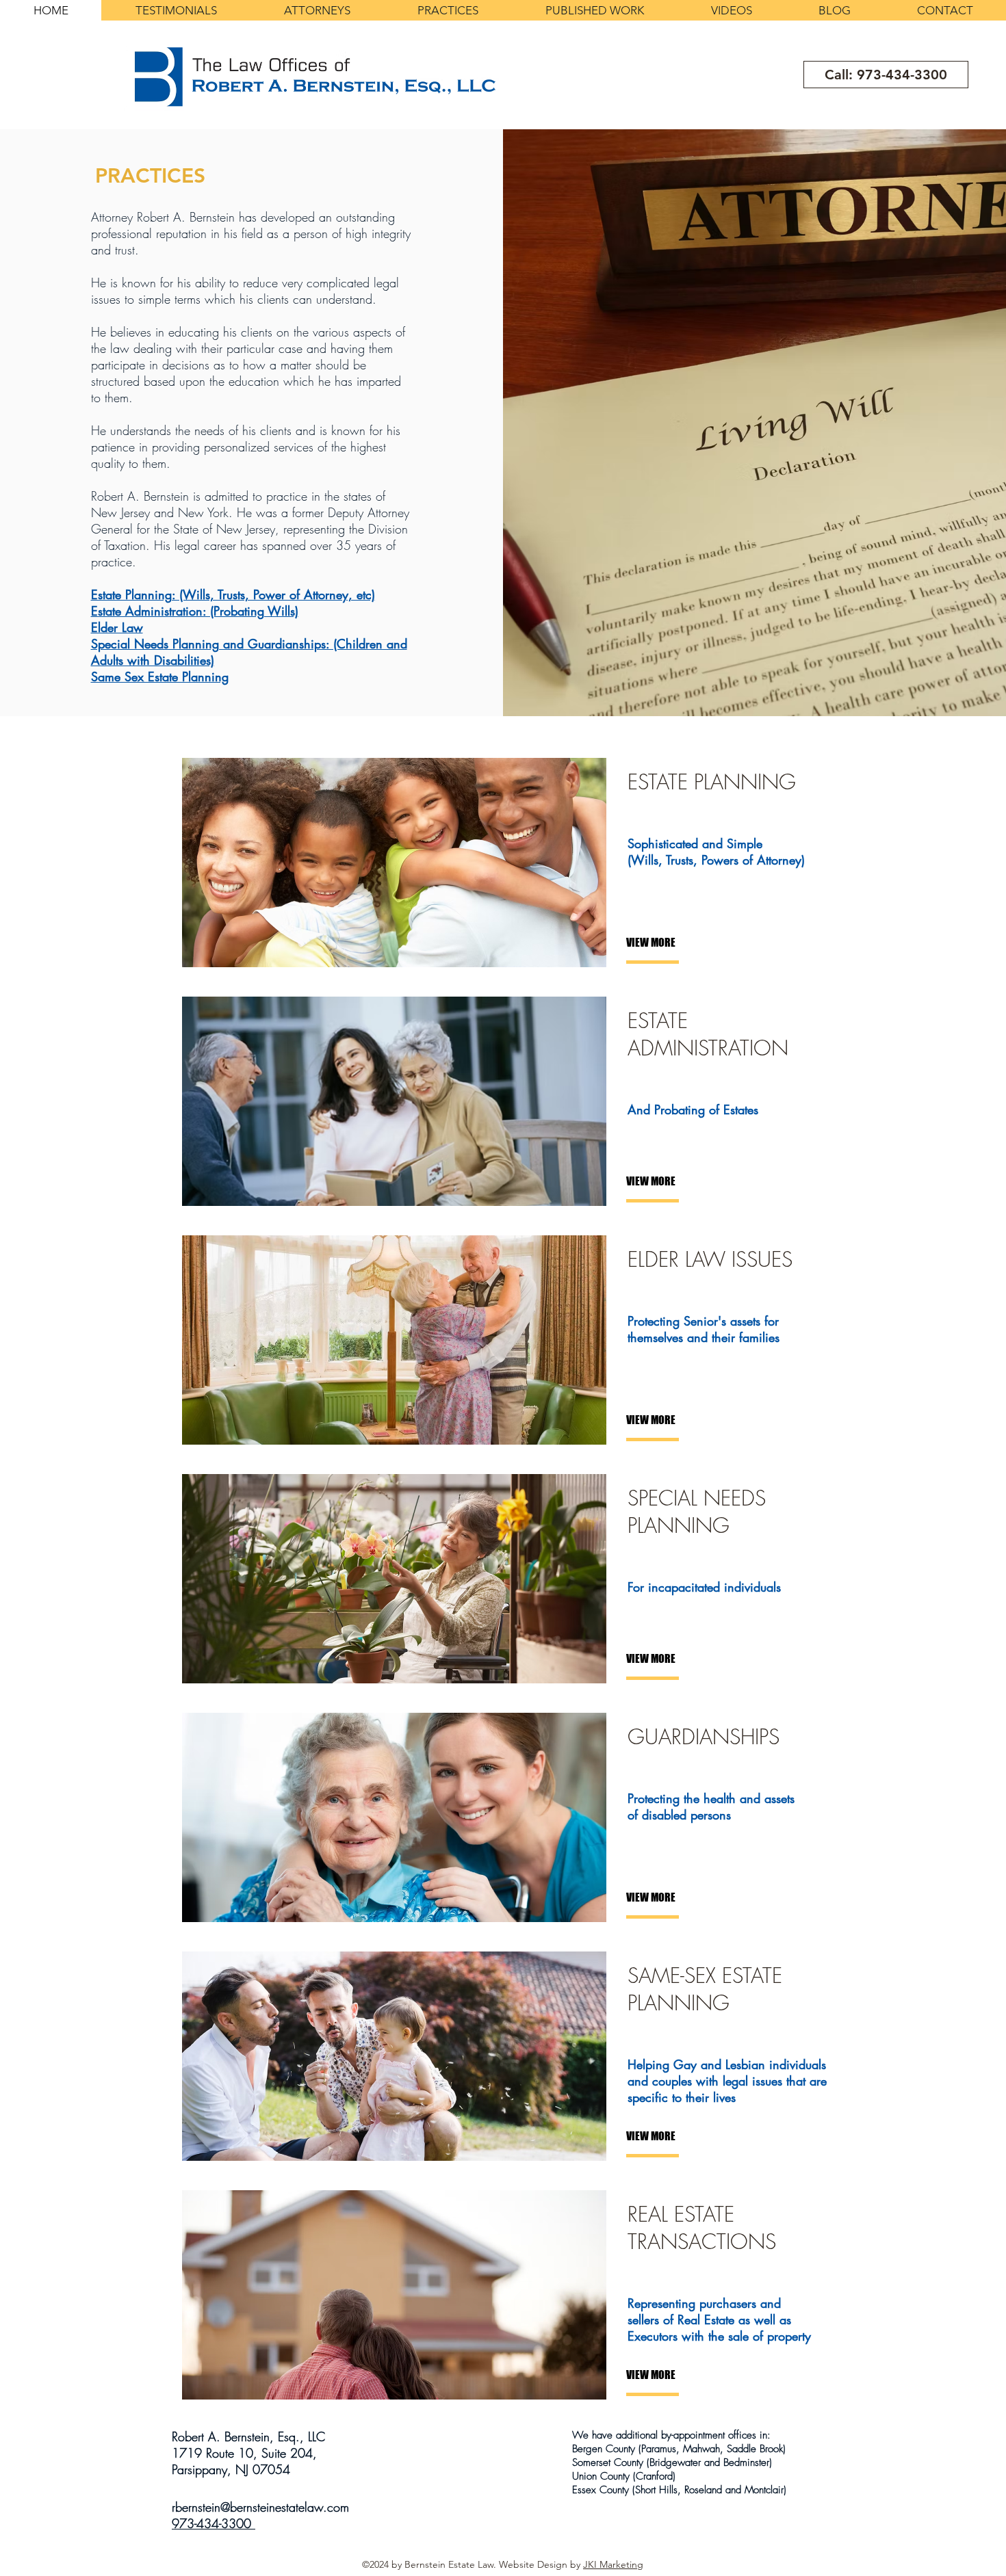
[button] (671, 943)
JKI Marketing (613, 2564)
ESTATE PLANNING (712, 782)
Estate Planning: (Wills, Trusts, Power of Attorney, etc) (233, 594)
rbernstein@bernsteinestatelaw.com (260, 2507)
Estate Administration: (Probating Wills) (195, 611)
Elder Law (117, 627)
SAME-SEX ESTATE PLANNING (705, 1989)
